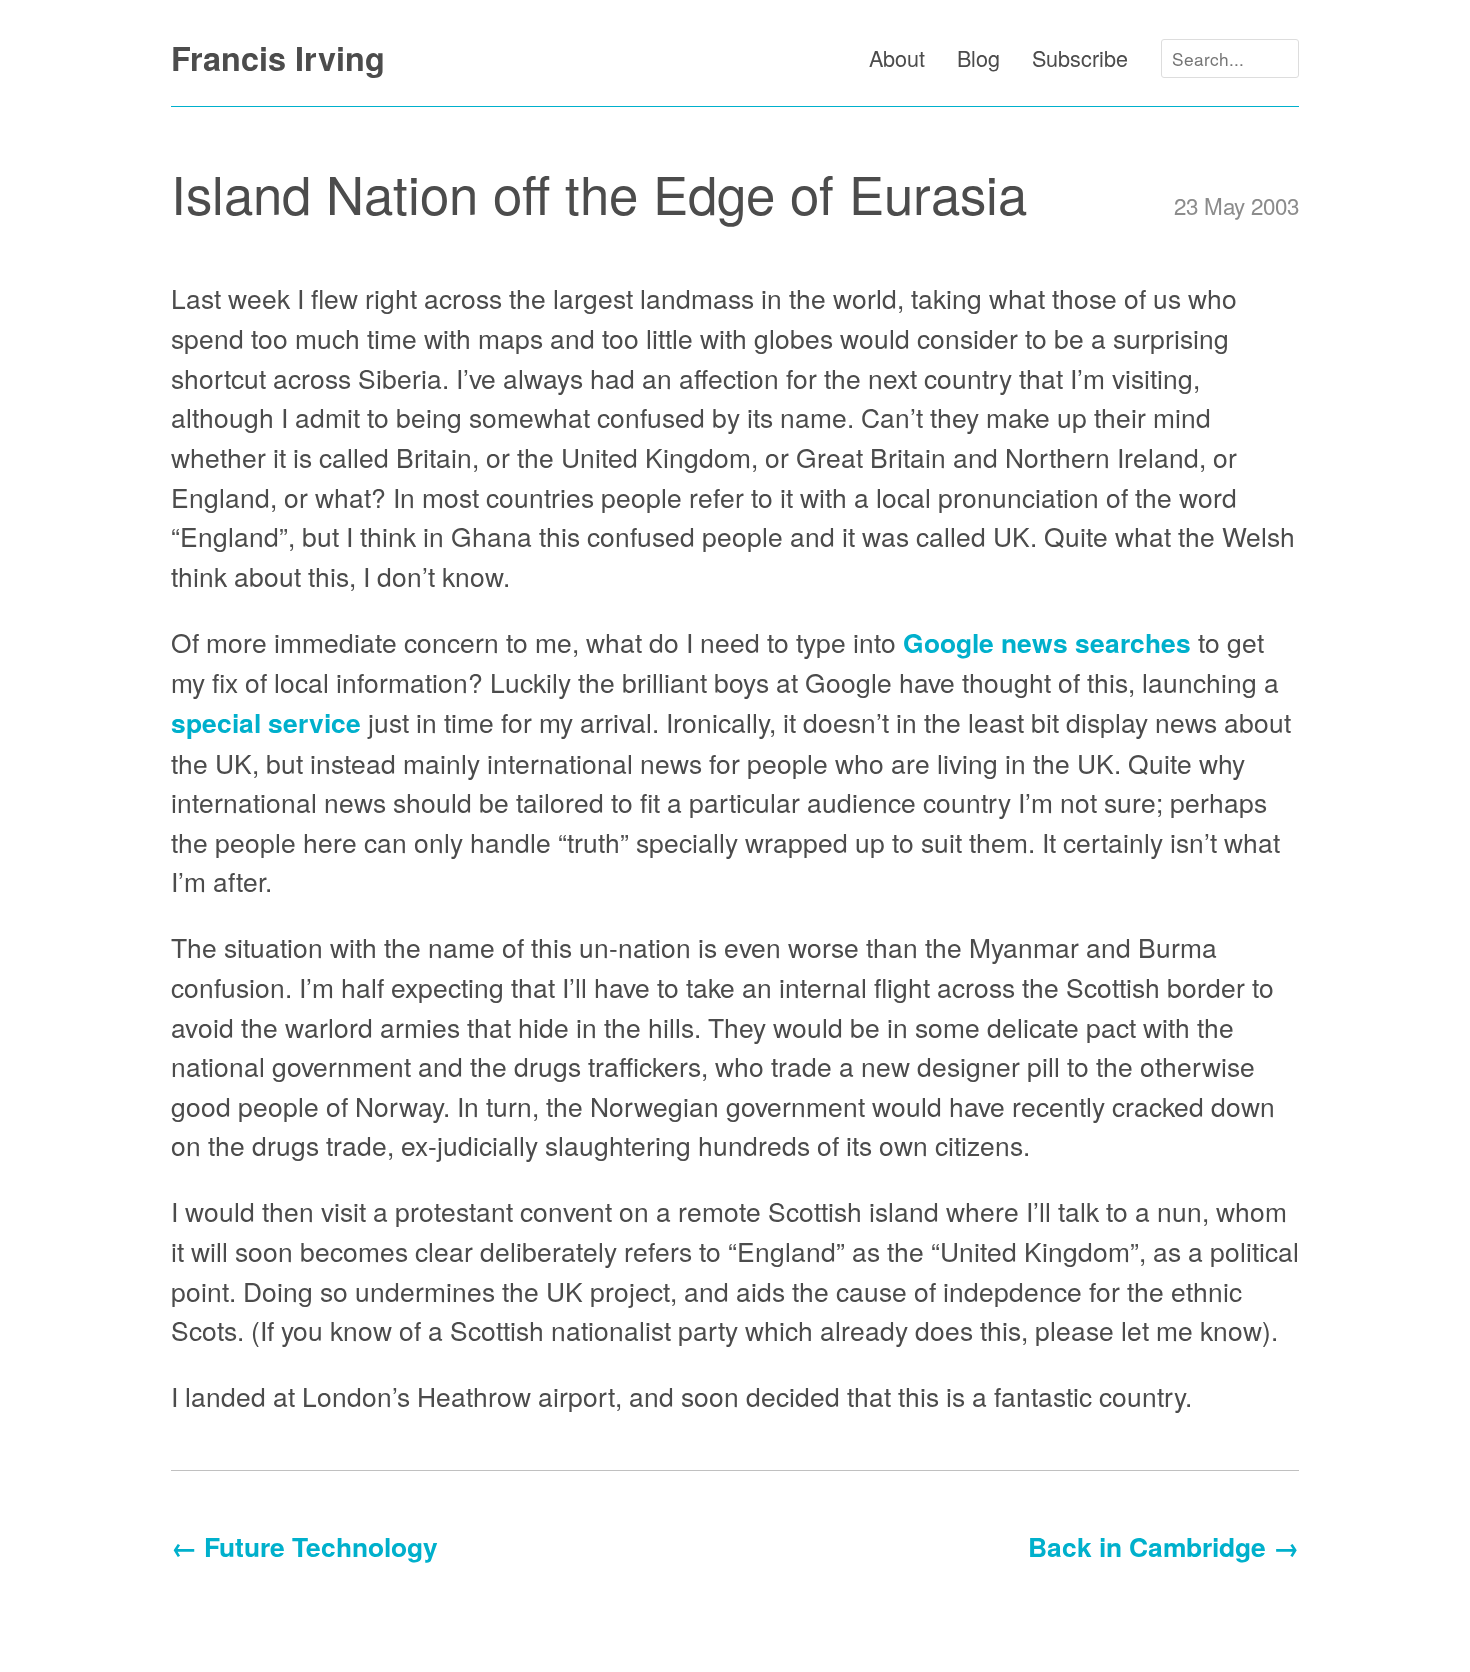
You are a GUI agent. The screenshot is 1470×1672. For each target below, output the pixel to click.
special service (266, 722)
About (897, 57)
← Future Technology (304, 1546)
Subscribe (1080, 57)
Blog (978, 57)
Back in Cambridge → (1163, 1546)
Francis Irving (278, 58)
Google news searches (1047, 642)
